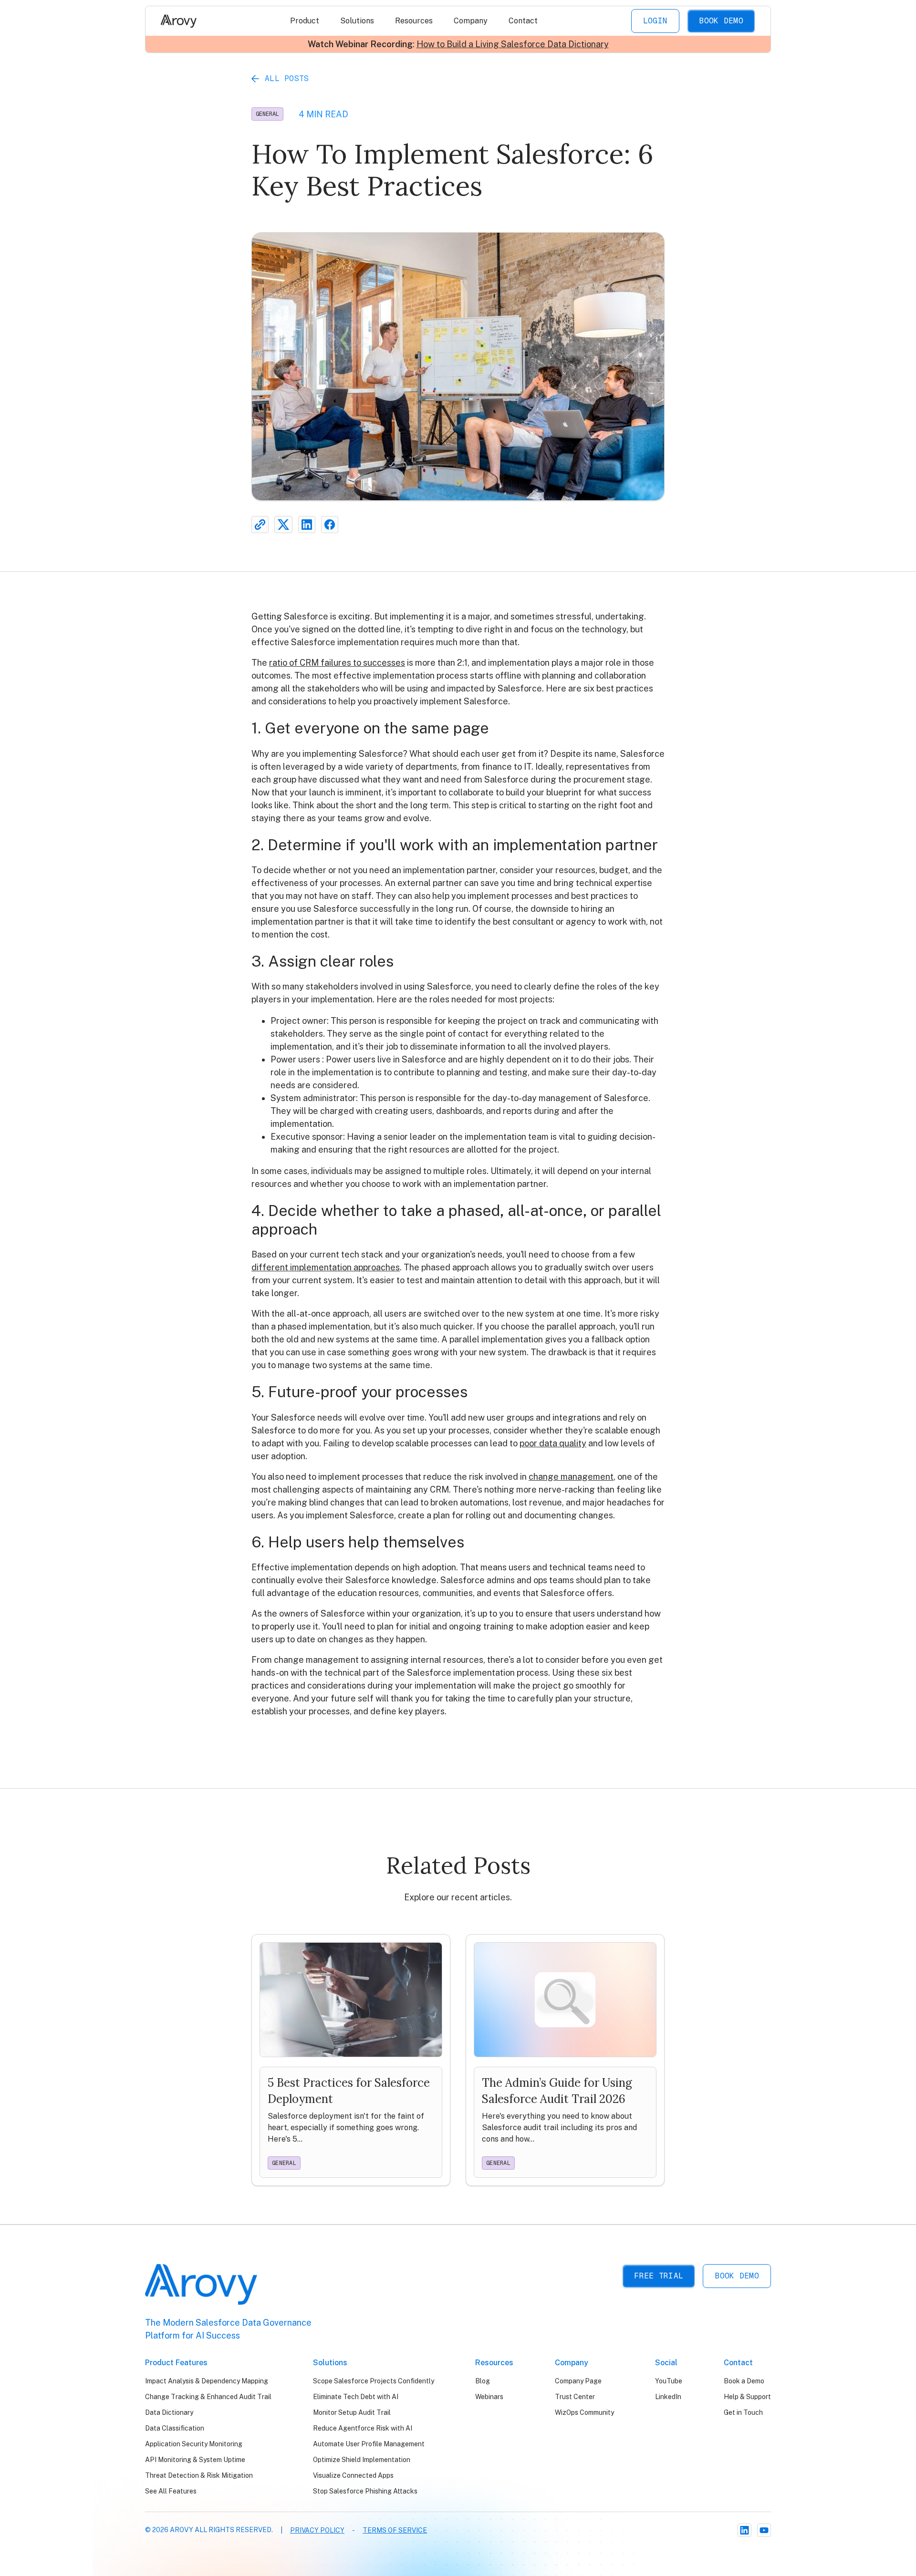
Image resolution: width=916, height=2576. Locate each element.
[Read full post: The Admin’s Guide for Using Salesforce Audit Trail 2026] (565, 2060)
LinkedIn (668, 2397)
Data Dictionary (169, 2412)
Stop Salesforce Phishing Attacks (365, 2491)
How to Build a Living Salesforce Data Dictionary (513, 44)
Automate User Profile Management (369, 2444)
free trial (659, 2276)
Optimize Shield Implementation (362, 2460)
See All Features (171, 2491)
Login (656, 21)
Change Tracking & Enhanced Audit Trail (208, 2397)
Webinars (489, 2397)
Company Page (578, 2381)
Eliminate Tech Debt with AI (356, 2397)
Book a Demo (744, 2381)
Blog (483, 2381)
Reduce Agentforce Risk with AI (363, 2428)
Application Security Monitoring (194, 2444)
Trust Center (575, 2397)
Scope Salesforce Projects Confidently (374, 2381)
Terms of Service (395, 2530)
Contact (523, 21)
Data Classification (175, 2428)
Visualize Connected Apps (353, 2475)
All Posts (287, 78)
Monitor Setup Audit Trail (352, 2412)
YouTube (669, 2381)
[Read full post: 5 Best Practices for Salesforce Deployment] (351, 2060)
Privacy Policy (317, 2530)
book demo (737, 2276)
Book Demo (721, 21)
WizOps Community (584, 2412)
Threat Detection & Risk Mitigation (199, 2475)
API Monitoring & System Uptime (195, 2460)
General (267, 114)
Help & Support (747, 2397)
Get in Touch (743, 2412)
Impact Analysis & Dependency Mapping (207, 2381)
